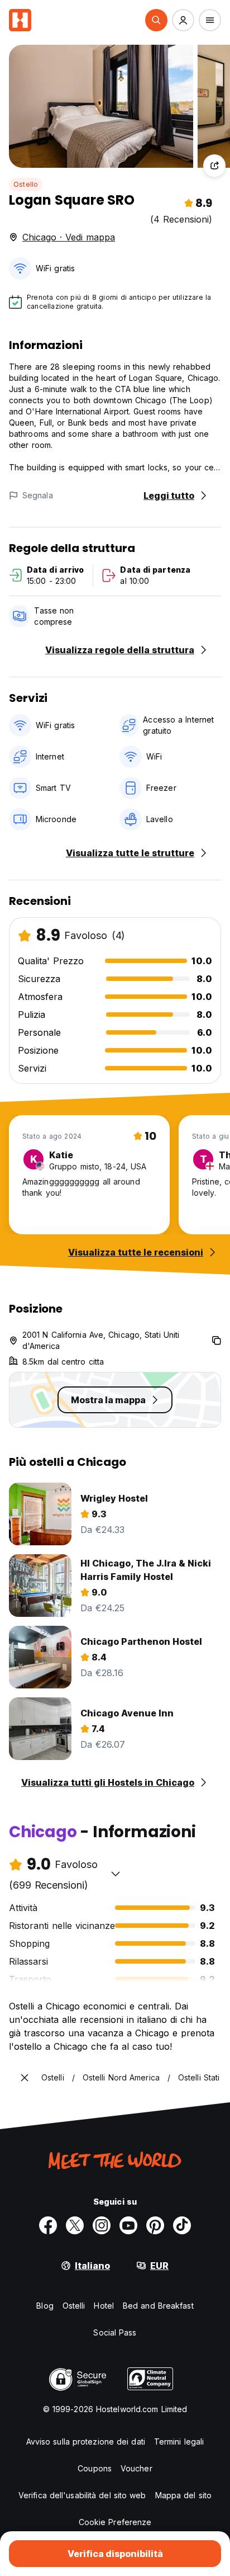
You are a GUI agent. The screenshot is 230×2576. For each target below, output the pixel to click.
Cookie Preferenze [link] (115, 2522)
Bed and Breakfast (158, 2306)
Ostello (26, 184)
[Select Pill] (156, 20)
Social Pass (115, 2332)
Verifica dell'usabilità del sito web (82, 2495)
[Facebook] (48, 2225)
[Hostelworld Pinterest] (155, 2225)
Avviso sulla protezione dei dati (86, 2441)
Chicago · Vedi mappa (69, 237)
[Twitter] (75, 2225)
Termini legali (179, 2441)
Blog (45, 2306)
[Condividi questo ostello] (214, 166)
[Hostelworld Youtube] (128, 2225)
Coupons (95, 2468)
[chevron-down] (116, 1874)
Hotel (104, 2306)
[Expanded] (25, 2078)
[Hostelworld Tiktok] (182, 2225)
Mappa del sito (183, 2495)
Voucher (136, 2468)
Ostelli (74, 2306)
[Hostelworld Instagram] (102, 2225)
